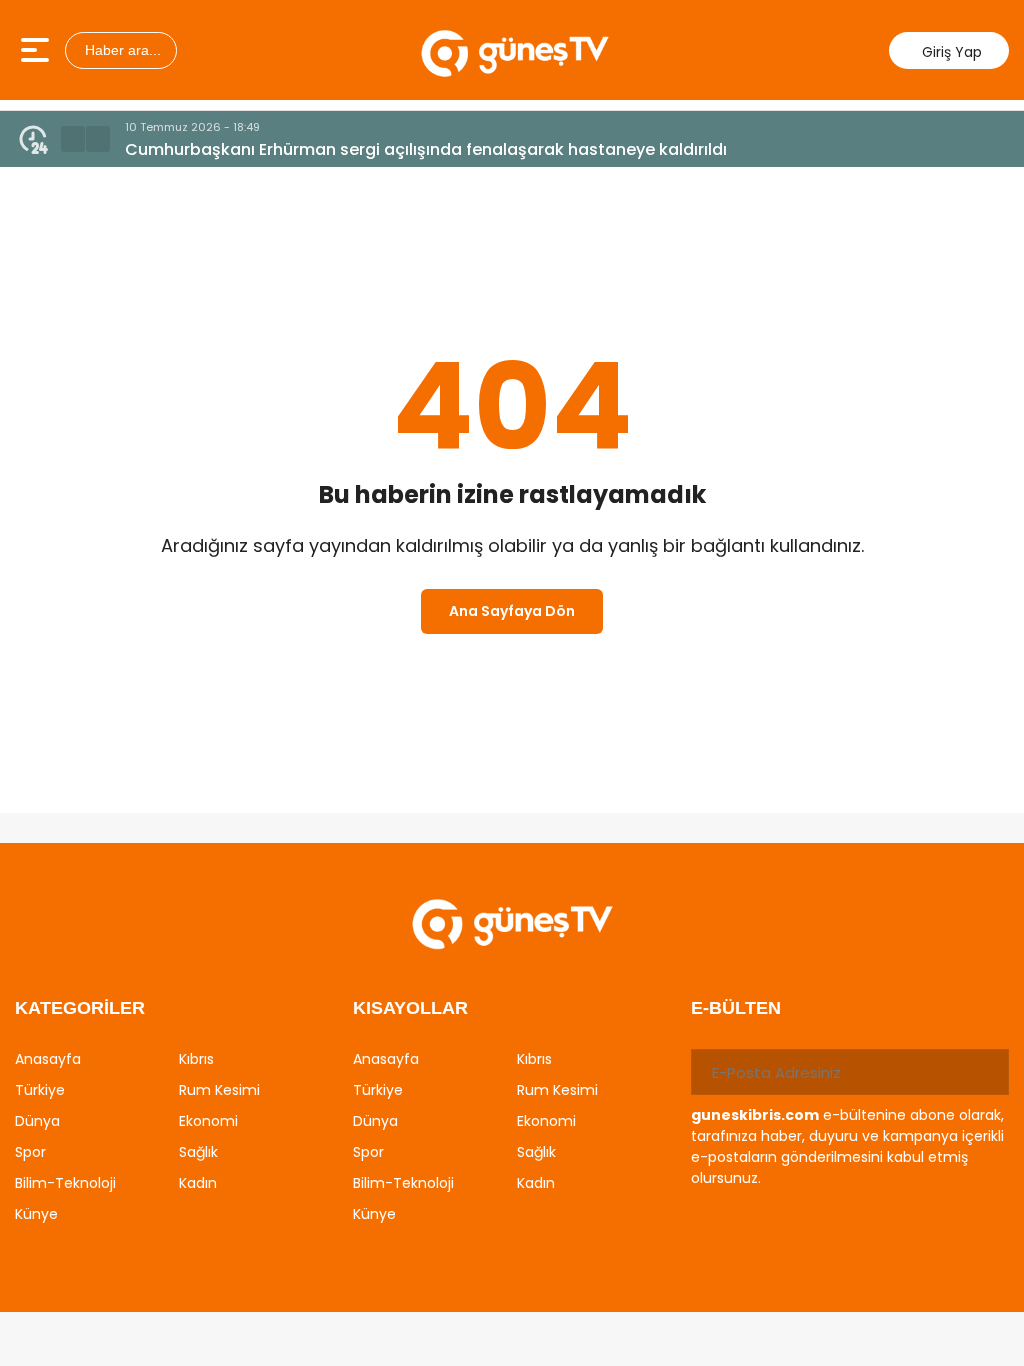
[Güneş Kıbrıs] (514, 50)
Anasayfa (48, 1059)
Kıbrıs (196, 1059)
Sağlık (198, 1152)
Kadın (198, 1183)
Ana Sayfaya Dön (512, 611)
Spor (30, 1152)
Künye (36, 1214)
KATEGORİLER (80, 1008)
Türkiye (40, 1090)
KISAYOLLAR (410, 1008)
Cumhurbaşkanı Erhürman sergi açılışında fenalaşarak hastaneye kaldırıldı (426, 149)
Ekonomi (208, 1121)
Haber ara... (121, 50)
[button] (73, 139)
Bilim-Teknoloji (65, 1183)
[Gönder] (986, 1072)
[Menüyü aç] (37, 50)
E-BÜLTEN (736, 1008)
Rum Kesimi (219, 1090)
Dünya (37, 1121)
